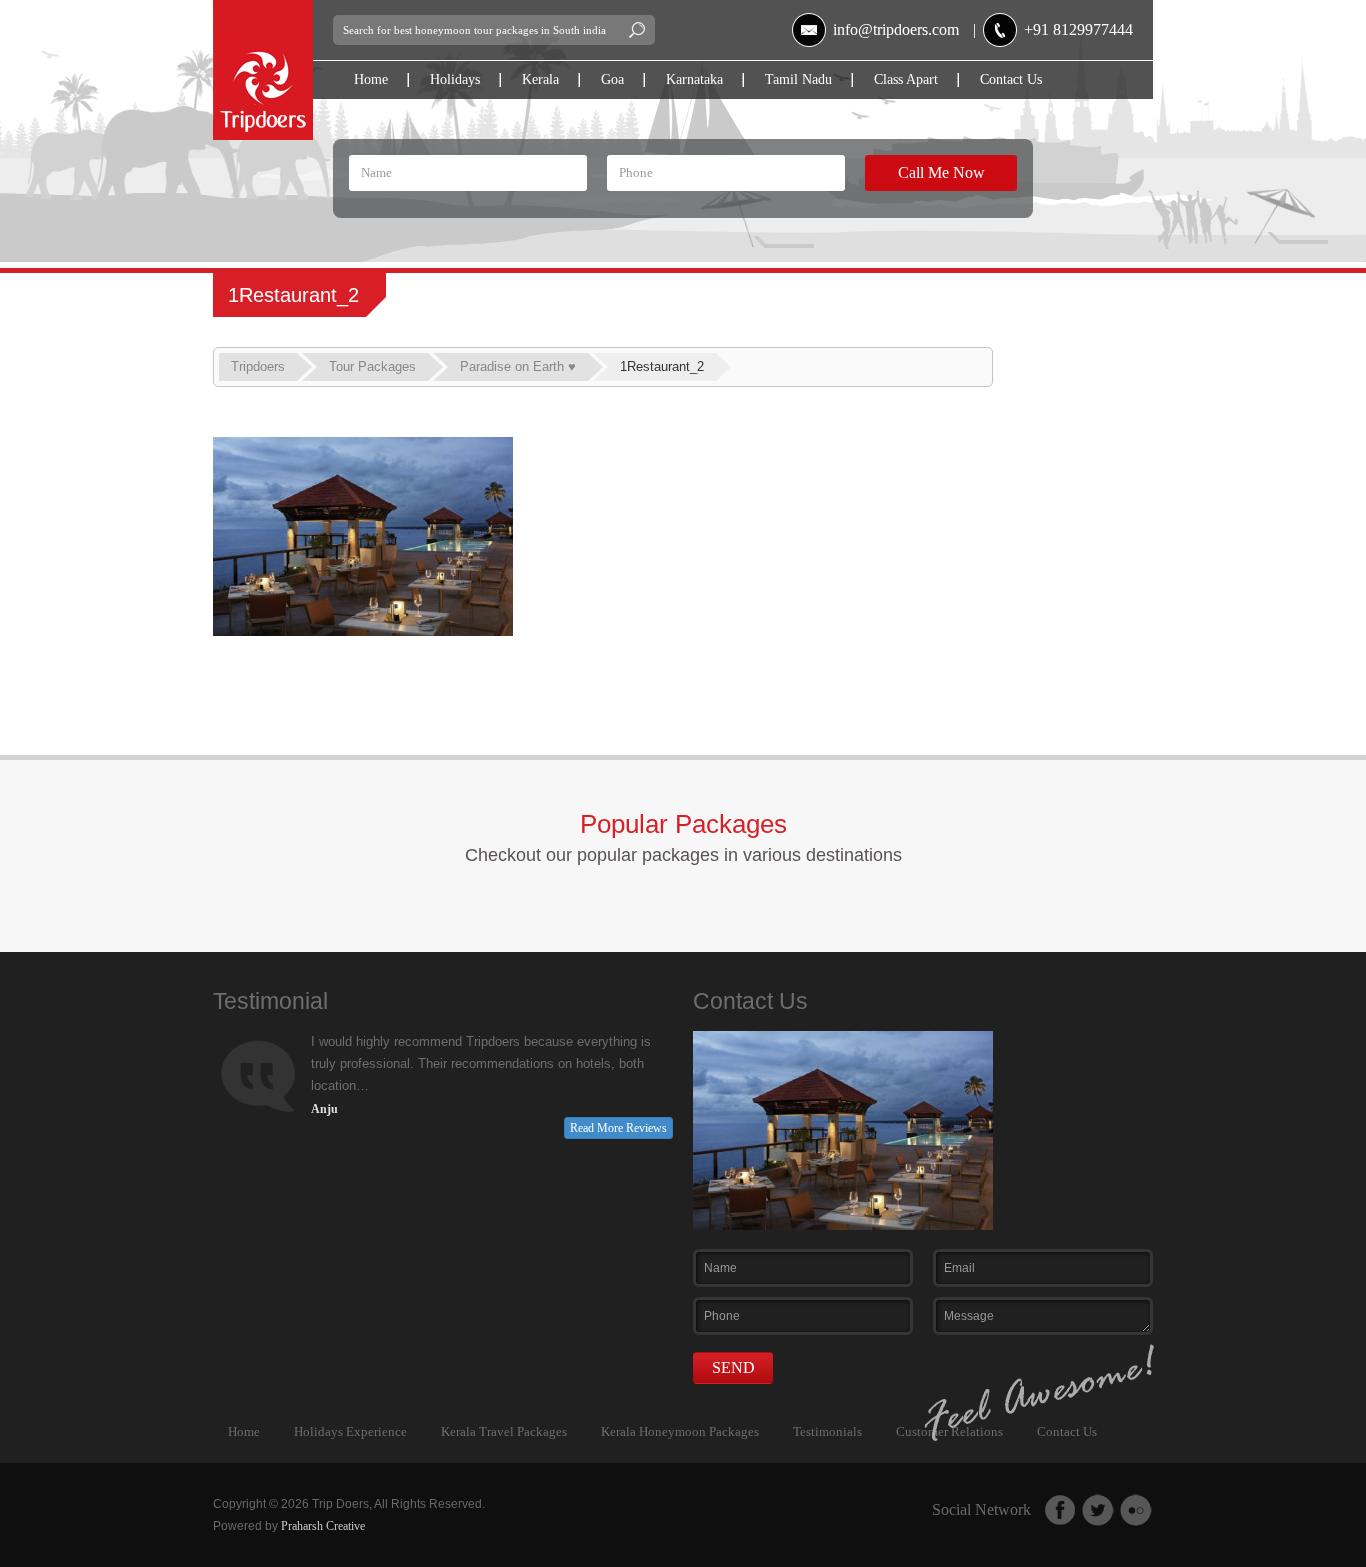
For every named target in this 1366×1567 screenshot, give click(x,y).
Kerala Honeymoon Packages (680, 1431)
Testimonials (827, 1431)
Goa (612, 79)
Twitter (1098, 1510)
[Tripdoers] (263, 8)
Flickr (1136, 1510)
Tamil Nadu (798, 79)
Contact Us (1011, 79)
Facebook (1060, 1510)
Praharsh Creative (323, 1526)
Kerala (540, 79)
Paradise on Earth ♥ (518, 366)
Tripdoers (258, 366)
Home (371, 79)
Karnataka (694, 79)
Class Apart (906, 79)
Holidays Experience (350, 1431)
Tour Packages (372, 366)
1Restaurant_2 (662, 366)
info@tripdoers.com (896, 29)
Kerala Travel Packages (504, 1431)
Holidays (455, 79)
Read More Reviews (618, 1128)
